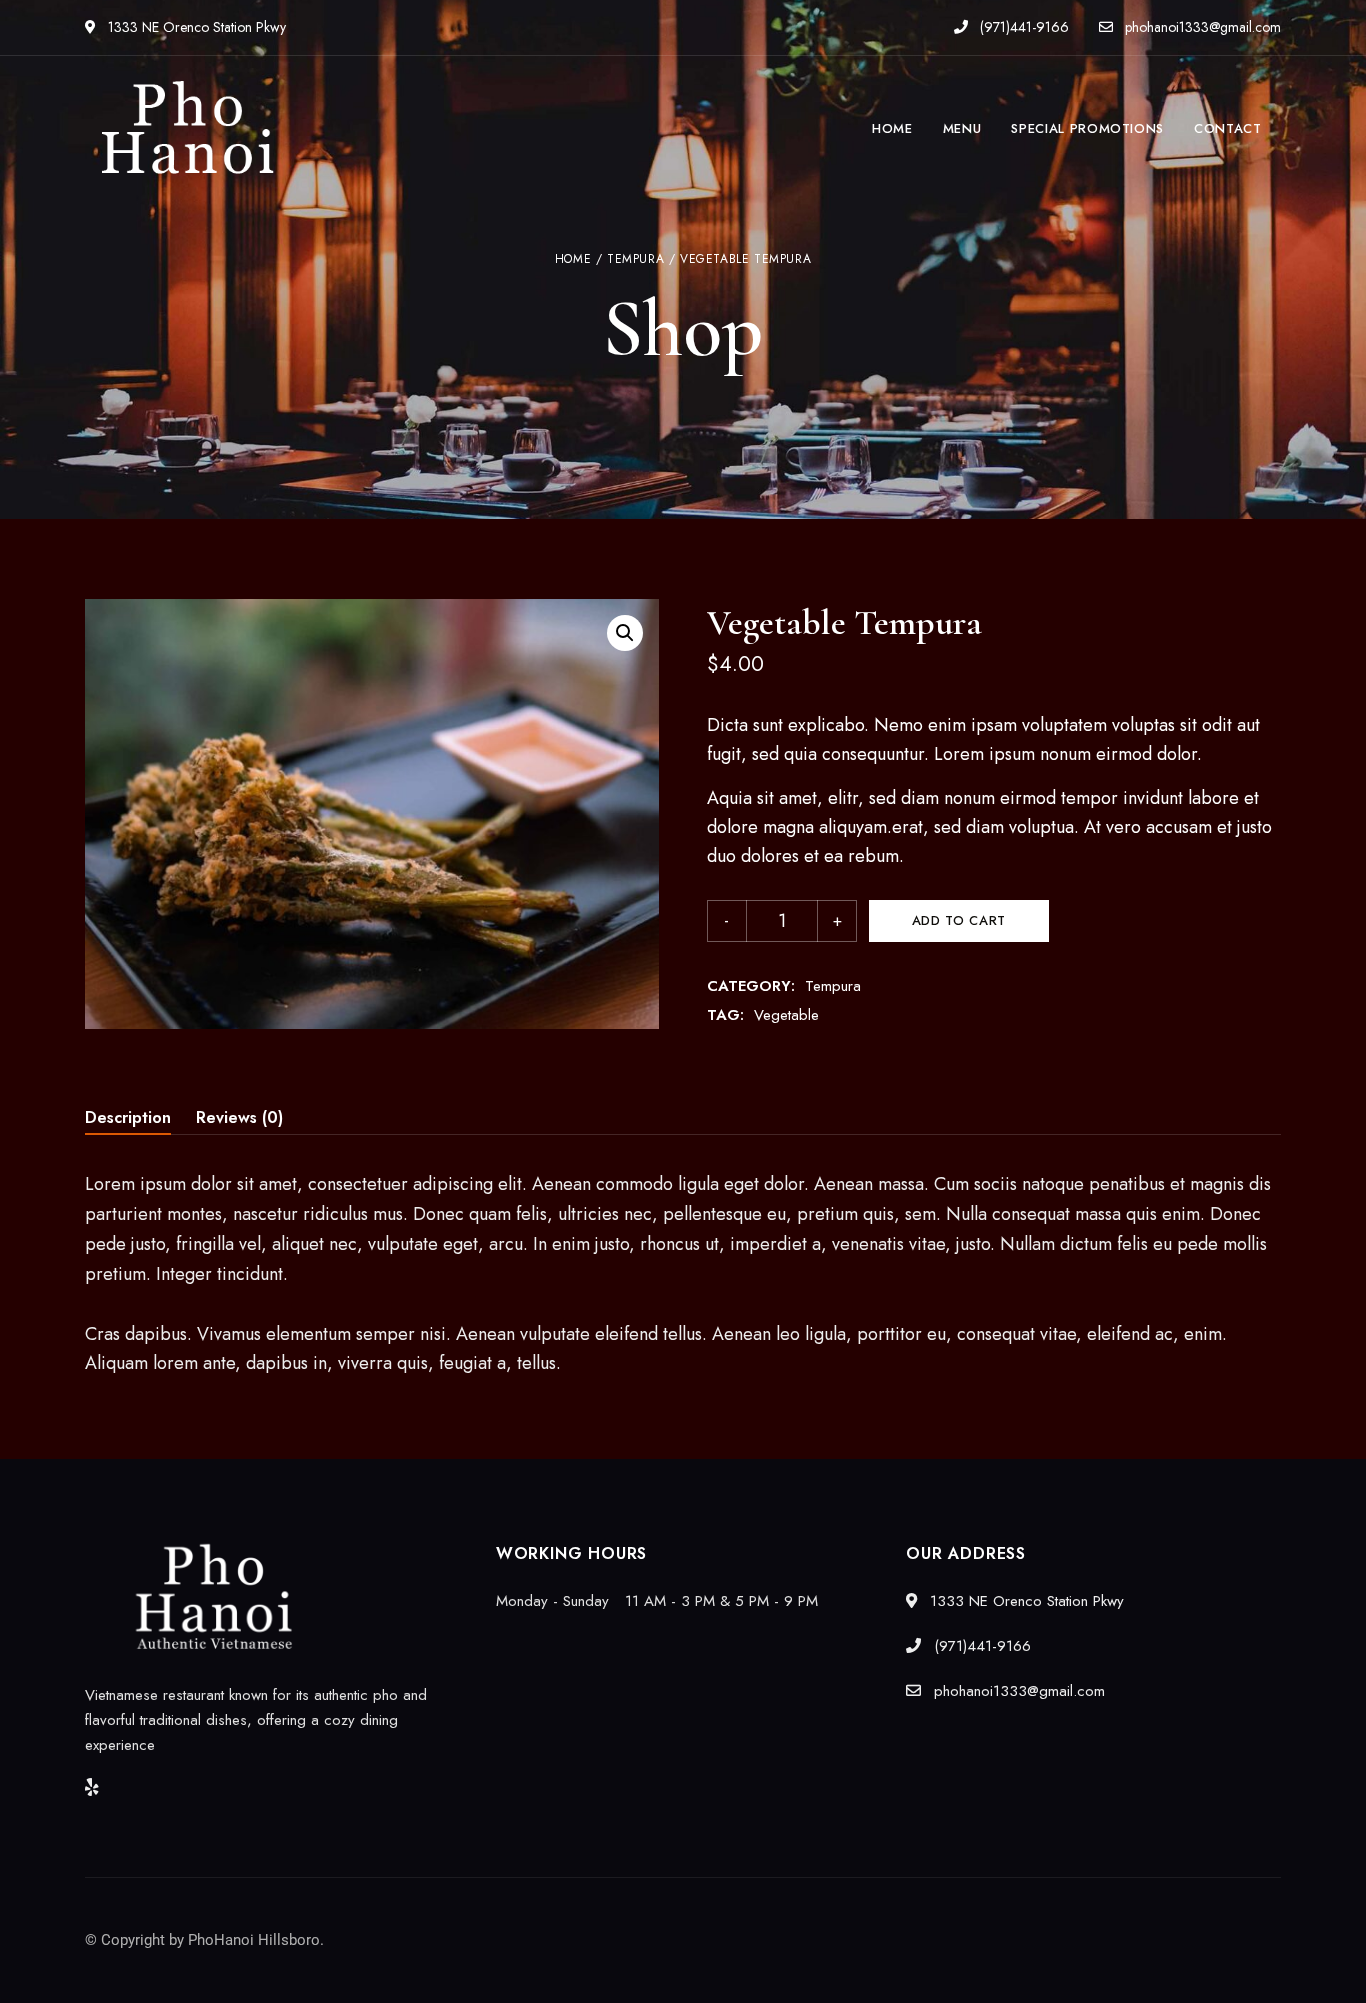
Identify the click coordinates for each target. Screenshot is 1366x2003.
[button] (625, 633)
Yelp (92, 1787)
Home (573, 259)
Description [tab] (128, 1117)
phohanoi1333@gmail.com (1201, 27)
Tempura (635, 259)
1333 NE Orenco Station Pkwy (195, 27)
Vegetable (786, 1015)
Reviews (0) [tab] (239, 1117)
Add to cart (959, 920)
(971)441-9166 (1022, 27)
